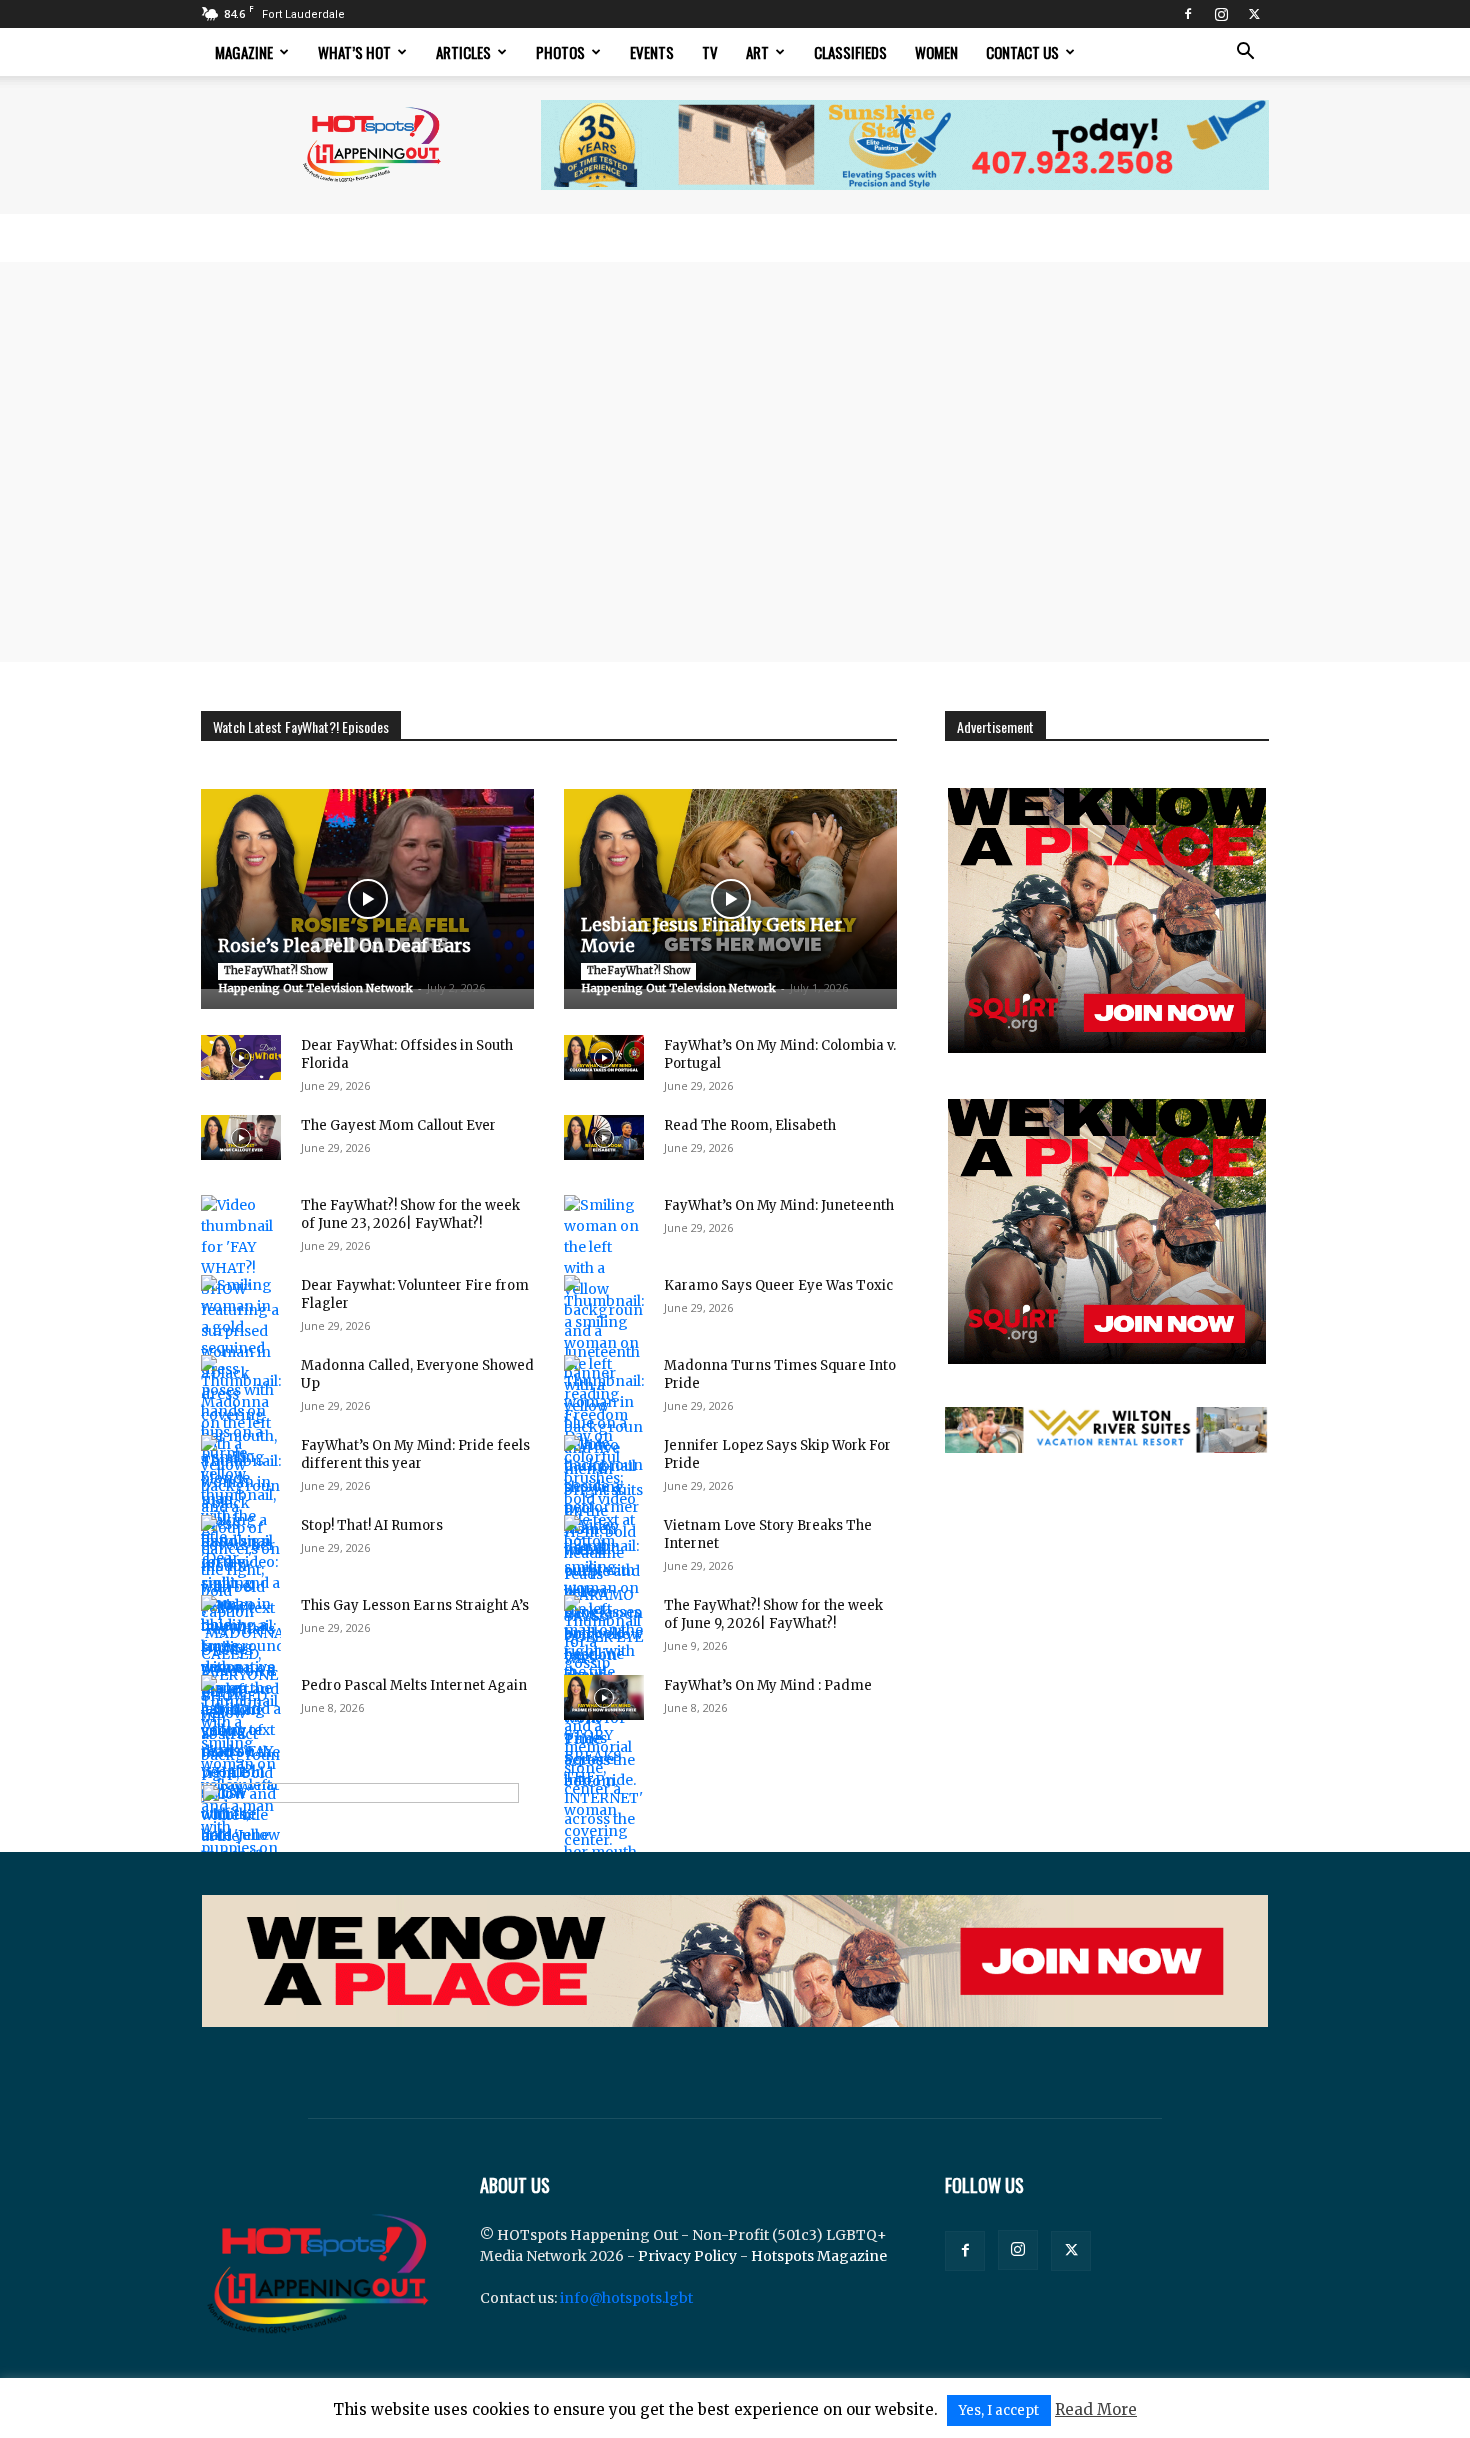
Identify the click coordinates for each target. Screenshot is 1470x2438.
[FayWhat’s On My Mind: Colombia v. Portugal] (604, 1057)
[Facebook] (1188, 14)
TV (710, 52)
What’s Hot (354, 52)
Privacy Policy (687, 2256)
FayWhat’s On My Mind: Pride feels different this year (415, 1454)
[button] (1245, 53)
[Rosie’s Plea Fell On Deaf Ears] (367, 889)
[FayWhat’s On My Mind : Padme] (604, 1697)
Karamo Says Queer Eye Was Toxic (778, 1285)
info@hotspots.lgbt (626, 2298)
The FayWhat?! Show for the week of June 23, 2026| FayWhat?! (410, 1214)
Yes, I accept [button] (999, 2410)
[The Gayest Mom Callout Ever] (241, 1137)
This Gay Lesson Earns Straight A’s (415, 1605)
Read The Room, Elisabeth (750, 1125)
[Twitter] (1254, 14)
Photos (560, 52)
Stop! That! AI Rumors (372, 1525)
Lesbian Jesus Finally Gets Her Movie (711, 935)
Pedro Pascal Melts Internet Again (414, 1685)
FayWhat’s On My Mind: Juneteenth (779, 1205)
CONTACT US (1022, 52)
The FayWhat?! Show (275, 970)
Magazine (244, 52)
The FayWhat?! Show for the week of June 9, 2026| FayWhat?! (773, 1614)
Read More (1096, 2409)
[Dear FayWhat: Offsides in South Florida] (241, 1057)
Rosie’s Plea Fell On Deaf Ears (344, 946)
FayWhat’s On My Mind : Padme (768, 1685)
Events (652, 52)
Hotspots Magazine (819, 2256)
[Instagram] (1221, 14)
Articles (463, 52)
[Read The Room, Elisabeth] (604, 1137)
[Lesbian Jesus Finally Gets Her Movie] (730, 889)
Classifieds (850, 52)
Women (936, 52)
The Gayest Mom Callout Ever (398, 1125)
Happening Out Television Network (315, 988)
